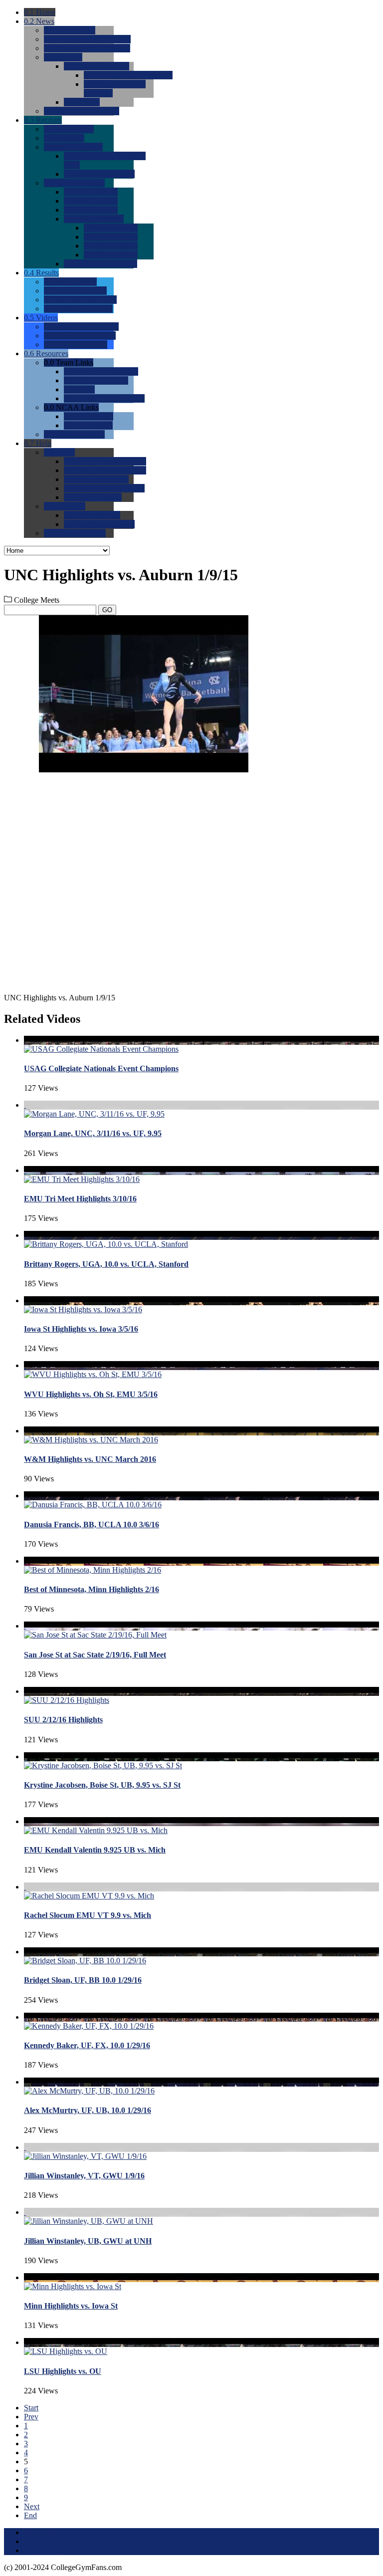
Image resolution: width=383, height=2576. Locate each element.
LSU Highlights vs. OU (63, 2371)
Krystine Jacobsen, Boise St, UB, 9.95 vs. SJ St (102, 1785)
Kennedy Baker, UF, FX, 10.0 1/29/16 (87, 2045)
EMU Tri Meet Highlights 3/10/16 (80, 1199)
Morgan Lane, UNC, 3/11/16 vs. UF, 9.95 (93, 1133)
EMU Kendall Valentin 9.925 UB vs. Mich (95, 1850)
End (30, 2515)
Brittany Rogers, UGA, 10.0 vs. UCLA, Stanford (106, 1264)
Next (32, 2506)
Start (31, 2408)
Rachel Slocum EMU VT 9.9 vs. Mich (88, 1915)
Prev (31, 2417)
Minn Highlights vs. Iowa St (71, 2306)
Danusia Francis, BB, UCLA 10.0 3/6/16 (92, 1524)
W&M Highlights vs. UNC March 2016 (90, 1459)
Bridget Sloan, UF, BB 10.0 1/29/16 (83, 1980)
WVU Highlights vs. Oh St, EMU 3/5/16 (91, 1394)
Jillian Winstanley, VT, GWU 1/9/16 (84, 2176)
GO (107, 610)
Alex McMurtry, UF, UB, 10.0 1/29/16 (88, 2110)
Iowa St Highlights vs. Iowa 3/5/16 (81, 1329)
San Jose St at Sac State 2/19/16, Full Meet (95, 1655)
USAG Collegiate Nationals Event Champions (101, 1068)
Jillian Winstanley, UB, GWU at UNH (88, 2241)
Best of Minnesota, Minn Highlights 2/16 (92, 1589)
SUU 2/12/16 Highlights (63, 1720)
